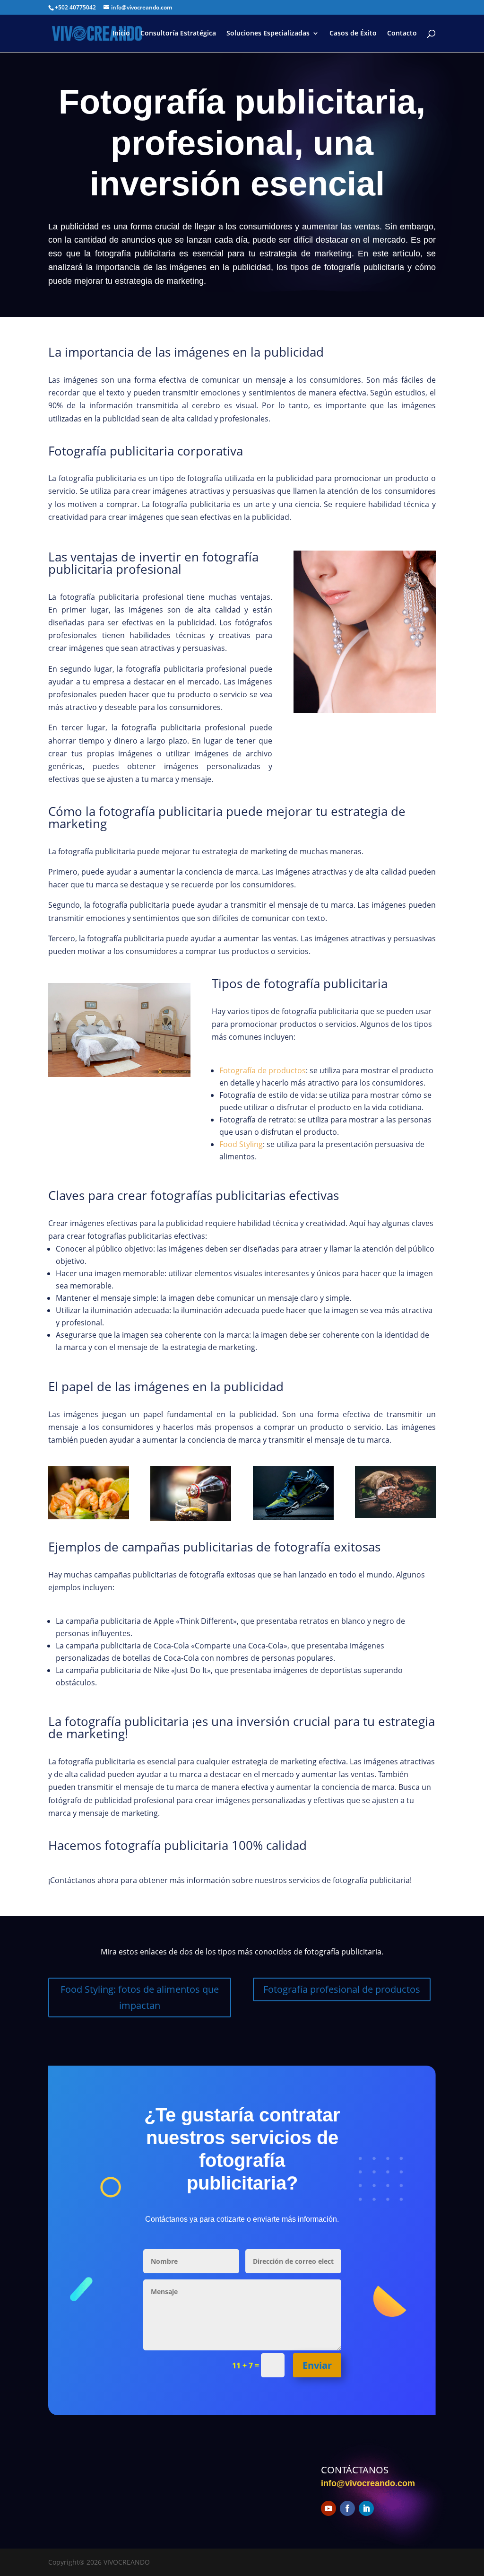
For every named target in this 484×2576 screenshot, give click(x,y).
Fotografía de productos (263, 1070)
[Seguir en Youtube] (328, 2508)
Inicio (121, 34)
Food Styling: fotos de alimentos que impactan (140, 1997)
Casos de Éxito (353, 34)
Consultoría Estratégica (178, 34)
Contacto (402, 34)
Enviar (317, 2365)
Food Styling (241, 1144)
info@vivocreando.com (368, 2483)
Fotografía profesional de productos (342, 1989)
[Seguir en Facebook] (347, 2508)
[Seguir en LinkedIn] (366, 2508)
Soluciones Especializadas (268, 34)
